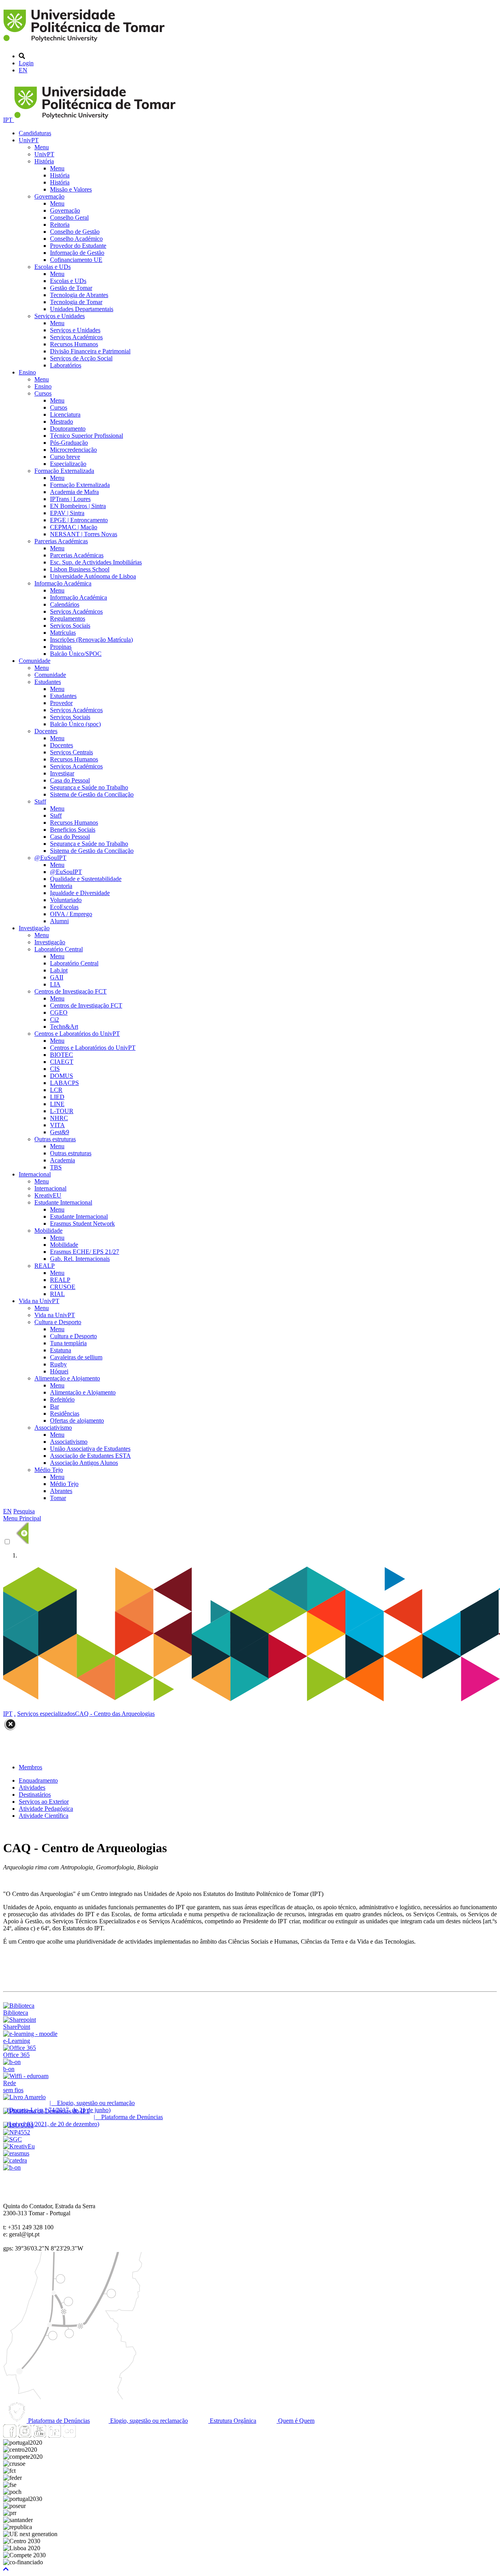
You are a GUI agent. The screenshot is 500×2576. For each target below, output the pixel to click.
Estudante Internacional (63, 1202)
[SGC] (12, 2139)
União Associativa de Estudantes (90, 1449)
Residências (65, 1413)
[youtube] (39, 2435)
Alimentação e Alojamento (67, 1378)
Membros (30, 1767)
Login (26, 63)
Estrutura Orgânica (232, 2421)
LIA (55, 984)
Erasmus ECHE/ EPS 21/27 (85, 1252)
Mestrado (62, 422)
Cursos (43, 393)
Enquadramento (38, 1780)
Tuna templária (68, 1343)
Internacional (35, 1174)
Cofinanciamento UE (76, 260)
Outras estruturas (55, 1139)
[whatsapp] (84, 2435)
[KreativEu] (19, 2146)
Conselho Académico (76, 239)
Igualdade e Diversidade (80, 893)
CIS (55, 1069)
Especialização (68, 464)
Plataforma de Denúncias (58, 2421)
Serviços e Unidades (60, 316)
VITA (57, 1125)
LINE (57, 1104)
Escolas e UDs (53, 267)
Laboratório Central (59, 949)
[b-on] (12, 2167)
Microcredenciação (73, 450)
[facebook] (10, 2435)
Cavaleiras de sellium (76, 1357)
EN (23, 70)
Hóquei (59, 1371)
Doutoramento (68, 429)
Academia (62, 1160)
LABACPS (64, 1083)
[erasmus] (16, 2153)
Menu (42, 147)
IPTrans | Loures (70, 499)
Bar (54, 1406)
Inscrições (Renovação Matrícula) (91, 640)
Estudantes (48, 682)
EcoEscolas (64, 907)
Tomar (58, 1498)
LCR (56, 1090)
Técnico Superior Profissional (87, 436)
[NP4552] (17, 2132)
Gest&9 (60, 1132)
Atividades (32, 1787)
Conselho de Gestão (75, 232)
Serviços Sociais (70, 626)
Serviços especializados (46, 1714)
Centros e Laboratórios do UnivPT (77, 1034)
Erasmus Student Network (82, 1224)
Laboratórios (66, 365)
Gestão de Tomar (71, 288)
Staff (40, 801)
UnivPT (29, 140)
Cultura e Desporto (58, 1322)
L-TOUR (62, 1111)
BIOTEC (62, 1055)
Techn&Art (64, 1027)
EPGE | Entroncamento (79, 520)
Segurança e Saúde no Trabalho (89, 787)
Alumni (59, 921)
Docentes (46, 731)
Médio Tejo (49, 1470)
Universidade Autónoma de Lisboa (93, 576)
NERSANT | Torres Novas (84, 534)
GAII (57, 977)
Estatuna (61, 1350)
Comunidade (35, 661)
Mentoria (61, 886)
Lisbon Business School (80, 569)
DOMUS (62, 1076)
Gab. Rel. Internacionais (80, 1259)
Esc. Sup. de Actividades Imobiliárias (96, 562)
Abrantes (61, 1491)
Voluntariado (66, 900)
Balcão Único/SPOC (76, 654)
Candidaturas (35, 133)
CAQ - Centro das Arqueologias (115, 1714)
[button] (6, 2569)
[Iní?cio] (85, 43)
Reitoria (60, 225)
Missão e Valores (71, 189)
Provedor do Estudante (78, 246)
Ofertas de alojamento (77, 1420)
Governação (49, 196)
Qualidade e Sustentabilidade (86, 879)
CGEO (59, 1012)
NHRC (59, 1118)
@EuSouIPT (50, 858)
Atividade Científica (44, 1816)
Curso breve (65, 457)
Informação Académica (63, 583)
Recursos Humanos (74, 344)
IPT (9, 120)
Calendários (65, 604)
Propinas (61, 647)
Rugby (58, 1364)
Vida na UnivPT (39, 1301)
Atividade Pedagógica (46, 1809)
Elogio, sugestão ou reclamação (148, 2421)
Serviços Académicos (76, 337)
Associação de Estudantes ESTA (90, 1456)
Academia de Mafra (74, 492)
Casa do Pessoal (70, 780)
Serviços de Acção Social (81, 358)
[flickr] (69, 2435)
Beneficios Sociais (73, 830)
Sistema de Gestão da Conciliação (92, 794)
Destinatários (35, 1795)
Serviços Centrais (71, 752)
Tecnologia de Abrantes (79, 295)
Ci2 (54, 1019)
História (44, 161)
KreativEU (48, 1195)
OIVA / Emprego (71, 914)
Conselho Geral (69, 218)
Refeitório (62, 1399)
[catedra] (15, 2160)
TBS (56, 1167)
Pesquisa (24, 1511)
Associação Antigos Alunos (84, 1463)
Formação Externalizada (64, 471)
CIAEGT (62, 1062)
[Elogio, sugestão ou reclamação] (24, 2097)
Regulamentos (68, 618)
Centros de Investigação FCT (71, 991)
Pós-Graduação (69, 443)
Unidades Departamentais (82, 309)
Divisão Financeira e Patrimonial (90, 351)
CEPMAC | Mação (74, 527)
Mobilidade (48, 1231)
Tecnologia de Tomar (76, 302)
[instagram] (25, 2435)
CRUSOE (63, 1287)
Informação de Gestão (77, 253)
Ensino (27, 372)
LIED (57, 1097)
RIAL (57, 1294)
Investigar (62, 773)
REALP (45, 1266)
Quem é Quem (296, 2421)
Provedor (61, 703)
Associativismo (53, 1428)
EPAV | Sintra (67, 513)
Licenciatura (65, 414)
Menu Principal (22, 1518)
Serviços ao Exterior (44, 1802)
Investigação (34, 928)
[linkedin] (54, 2435)
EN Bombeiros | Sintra (78, 506)
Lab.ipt (59, 970)
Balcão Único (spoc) (75, 724)
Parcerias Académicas (61, 541)
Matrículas (63, 633)
